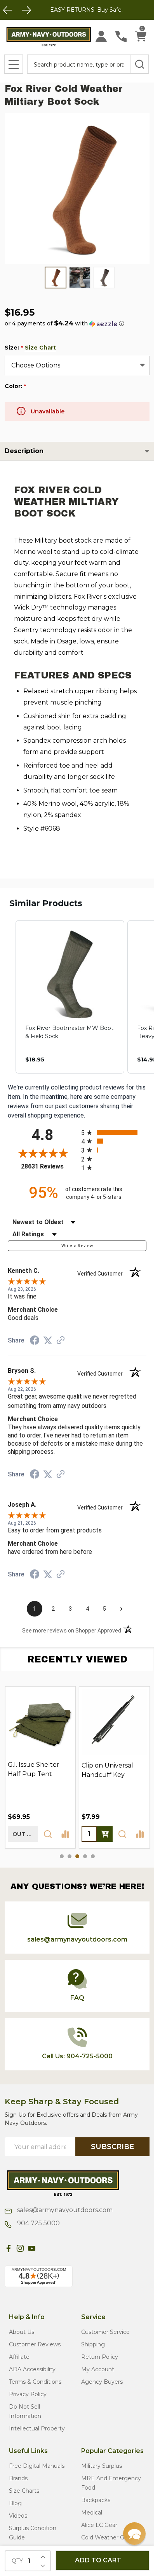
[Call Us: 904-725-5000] (121, 36)
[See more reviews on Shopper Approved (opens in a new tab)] (61, 1341)
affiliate (19, 2357)
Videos (18, 2516)
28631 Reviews (49, 1166)
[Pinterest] (43, 2248)
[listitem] (70, 997)
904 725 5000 (38, 2223)
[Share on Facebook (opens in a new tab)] (35, 1341)
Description (24, 451)
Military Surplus (102, 2466)
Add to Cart (98, 2560)
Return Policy (100, 2357)
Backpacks (96, 2500)
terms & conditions (35, 2382)
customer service (105, 2332)
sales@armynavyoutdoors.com (64, 2210)
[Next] (26, 10)
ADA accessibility (32, 2369)
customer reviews (35, 2344)
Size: (30, 348)
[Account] (101, 36)
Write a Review (77, 1246)
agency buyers (102, 2382)
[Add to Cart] (105, 1834)
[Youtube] (32, 2248)
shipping (93, 2344)
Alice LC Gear (99, 2525)
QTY (17, 2561)
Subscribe (112, 2147)
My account (98, 2369)
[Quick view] (48, 1834)
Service (93, 2317)
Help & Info (27, 2317)
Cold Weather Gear (107, 2537)
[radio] (114, 1132)
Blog (15, 2503)
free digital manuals (37, 2466)
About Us (22, 2332)
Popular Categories (112, 2451)
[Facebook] (9, 2248)
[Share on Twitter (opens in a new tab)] (48, 1340)
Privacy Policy (28, 2394)
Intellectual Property (37, 2428)
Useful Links (28, 2451)
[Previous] (8, 10)
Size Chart (40, 348)
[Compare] (65, 1834)
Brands (18, 2478)
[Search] (139, 64)
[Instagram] (20, 2248)
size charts (24, 2491)
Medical (92, 2513)
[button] (64, 323)
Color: (16, 386)
